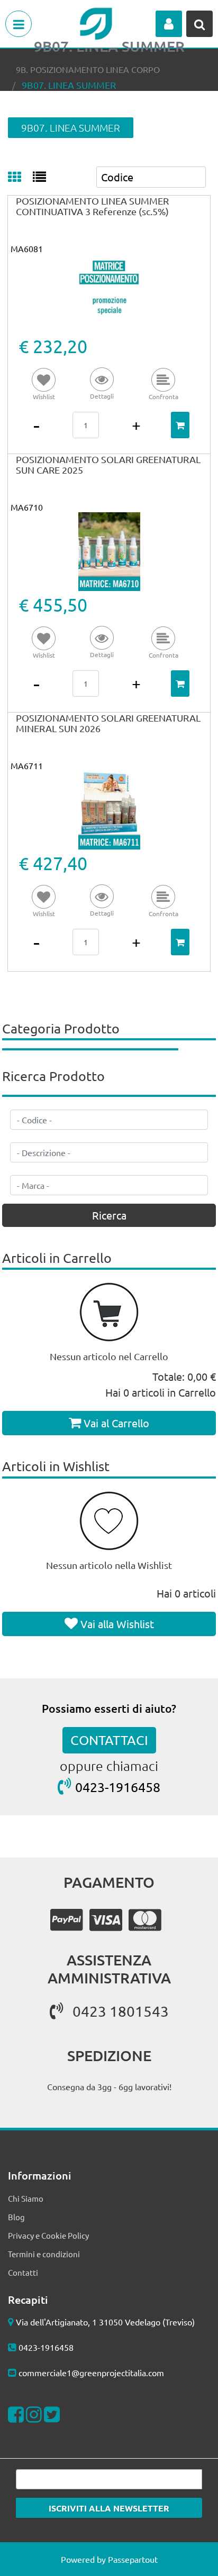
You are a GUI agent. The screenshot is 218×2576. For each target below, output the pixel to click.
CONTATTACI (109, 1740)
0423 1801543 (121, 2011)
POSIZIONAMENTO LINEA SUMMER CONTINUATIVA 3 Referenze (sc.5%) (92, 206)
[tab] (20, 178)
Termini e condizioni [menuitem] (44, 2254)
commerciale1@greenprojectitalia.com (91, 2372)
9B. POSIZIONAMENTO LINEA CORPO (88, 69)
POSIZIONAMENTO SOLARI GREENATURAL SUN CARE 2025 (108, 464)
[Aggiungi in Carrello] (180, 425)
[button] (102, 385)
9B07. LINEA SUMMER (69, 85)
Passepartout (133, 2559)
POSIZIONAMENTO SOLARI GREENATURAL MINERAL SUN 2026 (108, 723)
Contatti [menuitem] (23, 2272)
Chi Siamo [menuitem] (26, 2198)
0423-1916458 (118, 1787)
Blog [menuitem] (16, 2217)
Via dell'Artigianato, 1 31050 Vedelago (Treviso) (105, 2322)
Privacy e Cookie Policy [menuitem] (48, 2235)
